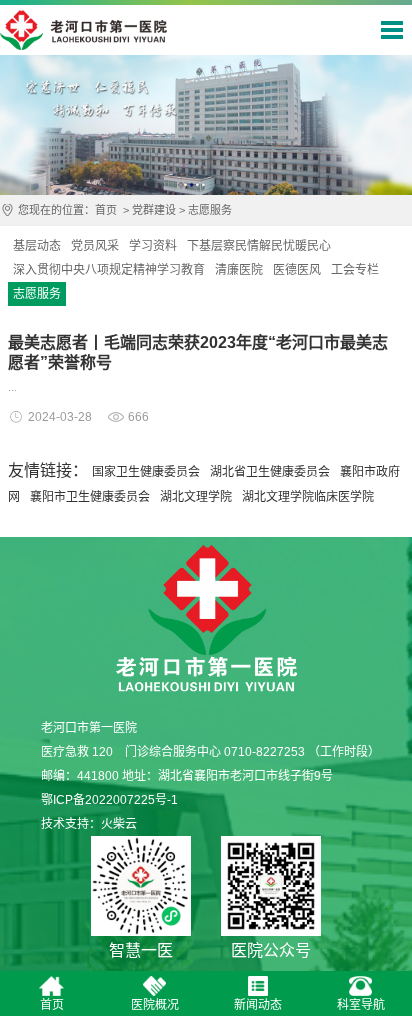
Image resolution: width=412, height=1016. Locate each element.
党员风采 (95, 246)
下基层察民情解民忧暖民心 (259, 246)
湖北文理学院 (196, 497)
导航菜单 (392, 30)
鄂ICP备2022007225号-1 (109, 800)
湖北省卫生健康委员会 (270, 472)
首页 (106, 210)
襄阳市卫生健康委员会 (90, 497)
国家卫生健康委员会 (146, 472)
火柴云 (119, 824)
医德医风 (297, 270)
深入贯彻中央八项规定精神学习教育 (109, 270)
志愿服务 (210, 210)
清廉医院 (239, 270)
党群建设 (154, 210)
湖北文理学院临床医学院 (308, 497)
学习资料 (153, 246)
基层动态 (37, 246)
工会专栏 (355, 270)
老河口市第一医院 (83, 30)
